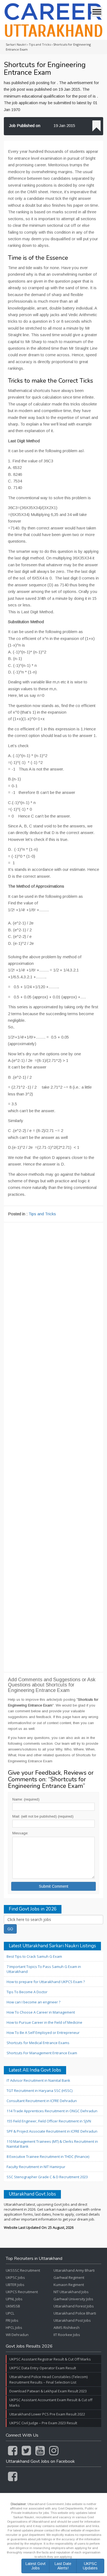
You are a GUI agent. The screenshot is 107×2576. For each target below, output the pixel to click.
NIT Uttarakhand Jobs (71, 2292)
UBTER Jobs (15, 2285)
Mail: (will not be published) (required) (43, 1816)
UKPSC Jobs (15, 2277)
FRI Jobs (12, 2320)
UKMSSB (13, 2306)
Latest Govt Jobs (36, 2566)
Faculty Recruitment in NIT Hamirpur (36, 2167)
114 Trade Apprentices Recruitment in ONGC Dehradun (52, 2111)
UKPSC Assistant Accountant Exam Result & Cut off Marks (51, 2403)
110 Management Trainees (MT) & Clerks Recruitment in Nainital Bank (52, 2144)
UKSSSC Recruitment (23, 2270)
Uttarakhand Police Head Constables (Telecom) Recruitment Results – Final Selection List (48, 2379)
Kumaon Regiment (69, 2285)
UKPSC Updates (90, 2566)
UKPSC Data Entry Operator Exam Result (43, 2368)
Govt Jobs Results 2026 (29, 2346)
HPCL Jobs (14, 2327)
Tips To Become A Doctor (27, 1992)
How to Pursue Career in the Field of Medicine (44, 2022)
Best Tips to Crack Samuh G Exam (34, 1956)
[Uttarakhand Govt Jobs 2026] (54, 20)
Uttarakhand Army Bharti (74, 2270)
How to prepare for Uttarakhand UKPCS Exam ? (46, 1982)
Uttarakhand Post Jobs (72, 2320)
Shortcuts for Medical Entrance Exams (38, 2043)
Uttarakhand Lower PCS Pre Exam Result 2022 (47, 2414)
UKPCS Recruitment (22, 2292)
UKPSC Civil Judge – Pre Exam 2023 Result (43, 2423)
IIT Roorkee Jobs (67, 2335)
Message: (20, 1833)
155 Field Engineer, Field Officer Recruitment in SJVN (49, 2121)
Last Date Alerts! (63, 2566)
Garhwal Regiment (69, 2277)
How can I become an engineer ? (33, 2002)
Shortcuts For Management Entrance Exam (42, 2053)
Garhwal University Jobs (73, 2299)
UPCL (10, 2313)
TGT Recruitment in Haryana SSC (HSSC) (40, 2091)
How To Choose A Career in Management (41, 2012)
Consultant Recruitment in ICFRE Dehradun (42, 2101)
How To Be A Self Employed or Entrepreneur (43, 2033)
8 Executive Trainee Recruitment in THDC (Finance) (48, 2157)
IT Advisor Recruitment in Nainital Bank (38, 2080)
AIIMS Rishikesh (67, 2327)
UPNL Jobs (14, 2299)
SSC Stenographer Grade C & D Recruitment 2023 (47, 2177)
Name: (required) (26, 1799)
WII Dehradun (17, 2335)
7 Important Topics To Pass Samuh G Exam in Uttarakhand (44, 1969)
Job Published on (25, 125)
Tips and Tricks (42, 1214)
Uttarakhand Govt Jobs (32, 2194)
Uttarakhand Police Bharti (75, 2313)
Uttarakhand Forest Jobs (74, 2306)
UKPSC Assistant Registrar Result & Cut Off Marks (50, 2359)
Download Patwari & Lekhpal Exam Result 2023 (48, 2391)
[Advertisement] (54, 1447)
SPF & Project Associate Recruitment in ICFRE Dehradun (52, 2131)
